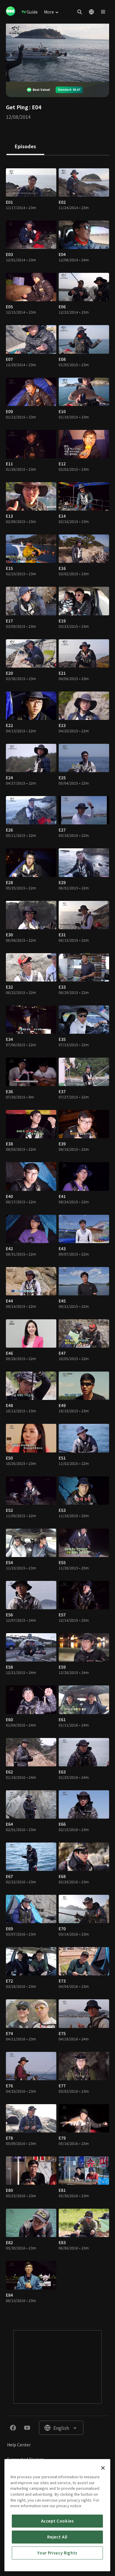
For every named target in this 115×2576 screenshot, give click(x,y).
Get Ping (17, 107)
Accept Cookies (57, 2521)
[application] (57, 53)
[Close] (103, 2468)
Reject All (57, 2537)
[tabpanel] (57, 1237)
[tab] (25, 147)
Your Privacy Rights (57, 2553)
